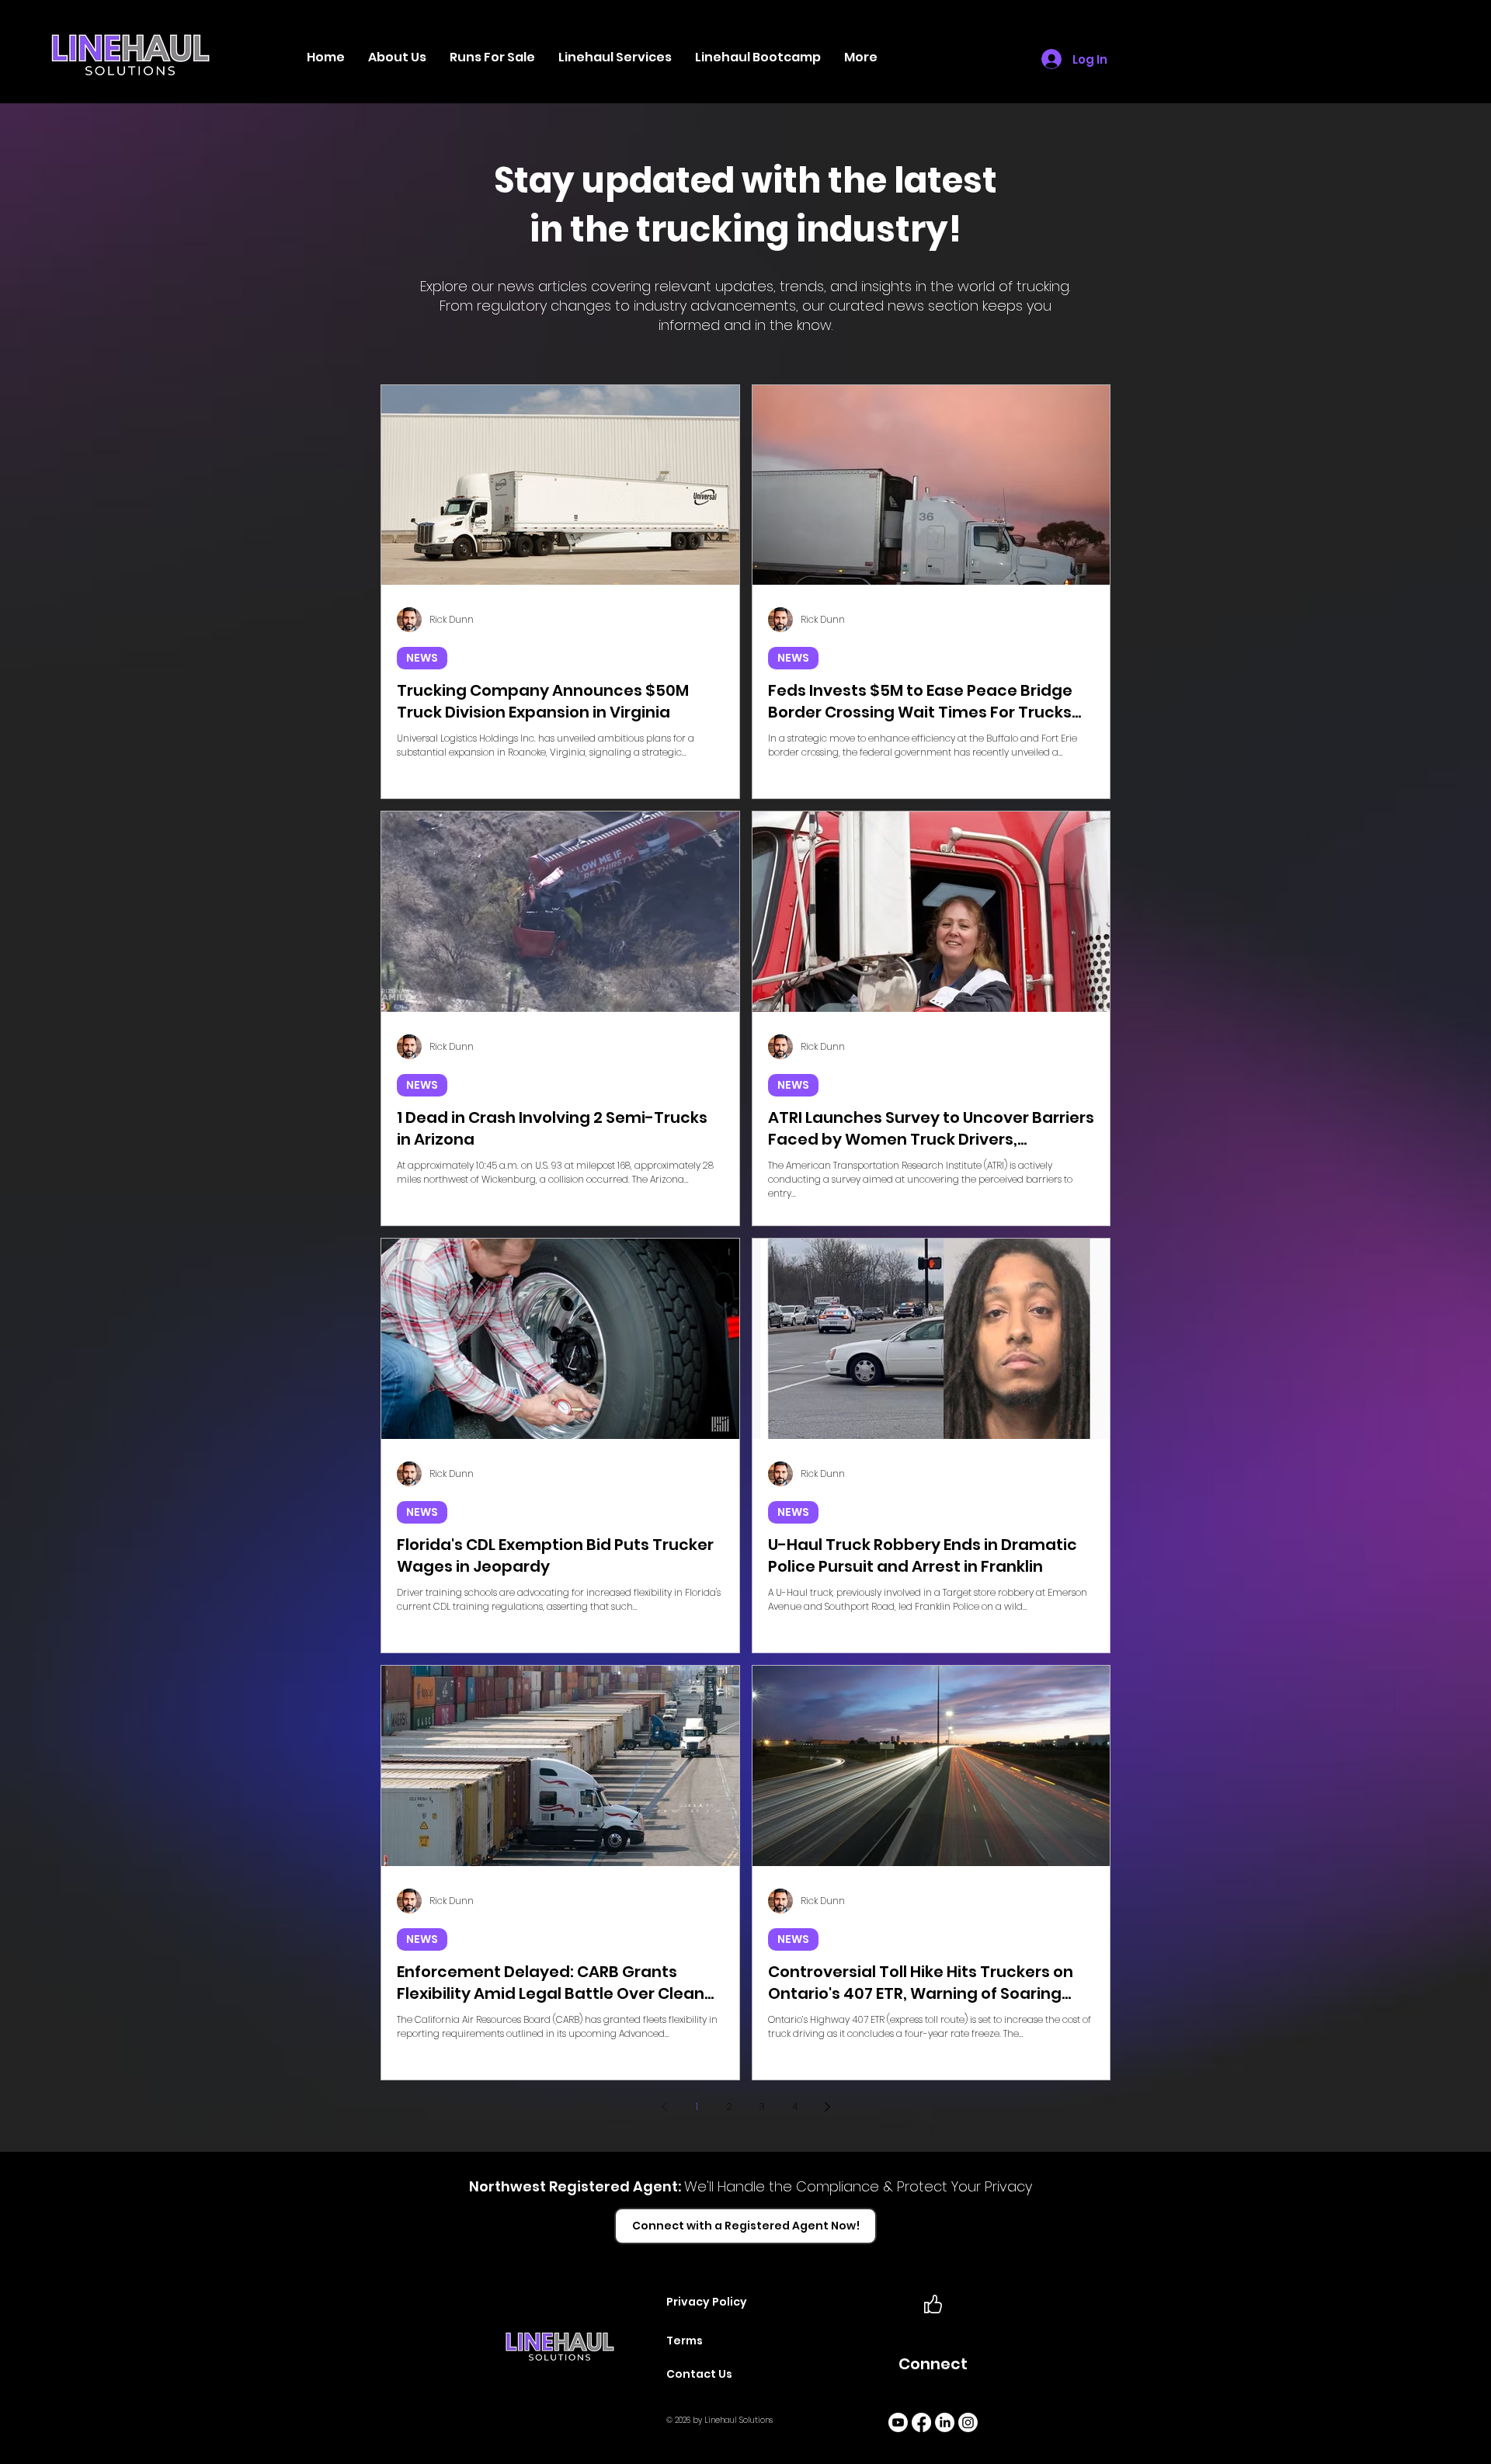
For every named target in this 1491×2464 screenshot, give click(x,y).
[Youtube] (898, 2422)
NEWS (422, 658)
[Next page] (827, 2107)
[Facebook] (921, 2422)
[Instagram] (968, 2422)
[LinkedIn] (945, 2422)
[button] (615, 57)
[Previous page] (664, 2107)
